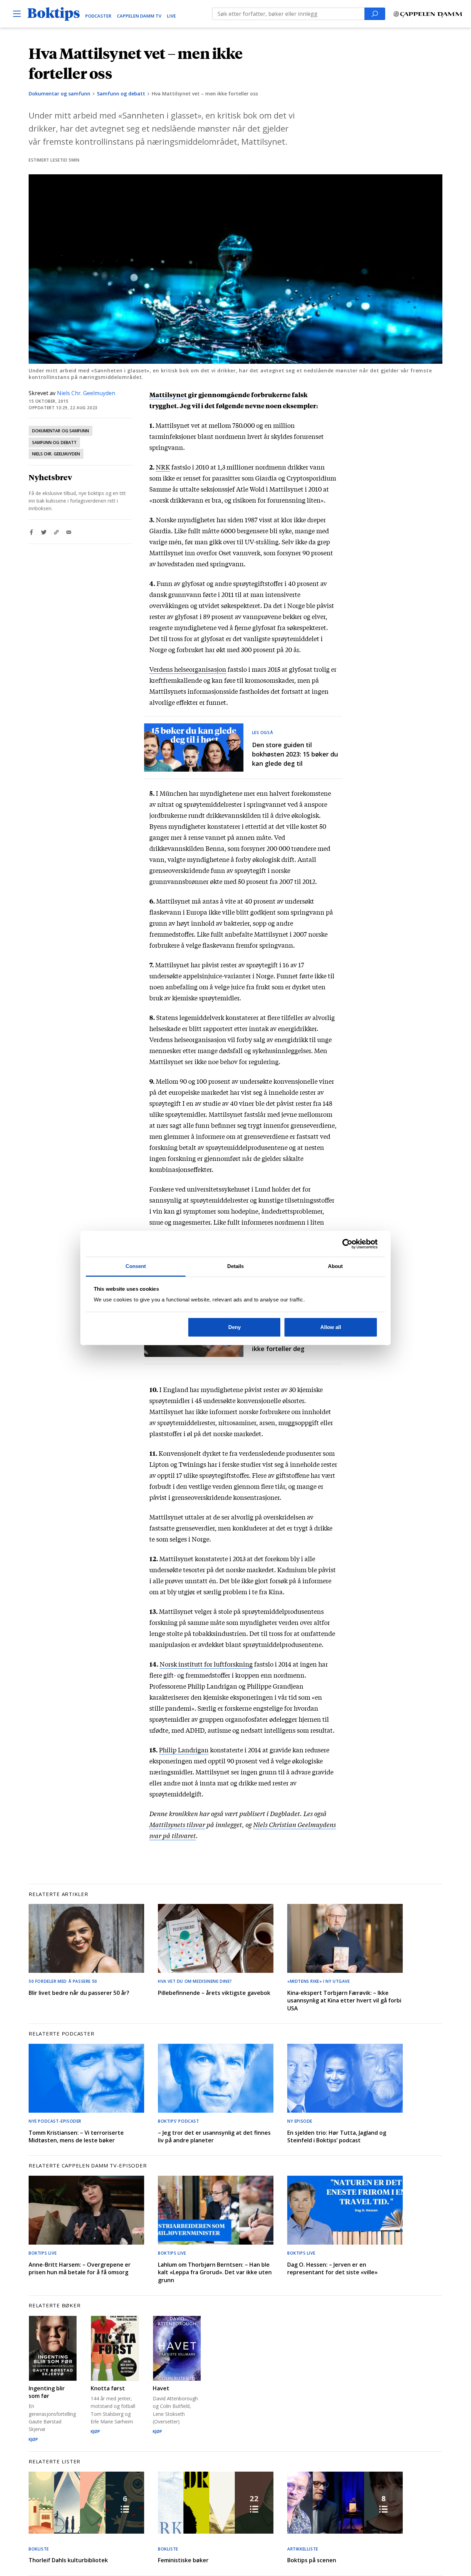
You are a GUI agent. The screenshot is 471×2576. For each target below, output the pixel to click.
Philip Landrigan (184, 1750)
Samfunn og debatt (121, 94)
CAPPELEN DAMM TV (139, 16)
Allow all (331, 1327)
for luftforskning (228, 1664)
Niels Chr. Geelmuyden (86, 393)
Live (171, 16)
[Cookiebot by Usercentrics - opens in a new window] (347, 1244)
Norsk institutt (182, 1664)
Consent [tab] (136, 1266)
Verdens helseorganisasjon (188, 669)
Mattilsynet (168, 394)
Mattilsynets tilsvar (177, 1824)
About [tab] (335, 1266)
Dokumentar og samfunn (59, 94)
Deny (234, 1327)
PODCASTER (98, 16)
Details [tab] (236, 1266)
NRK (163, 467)
